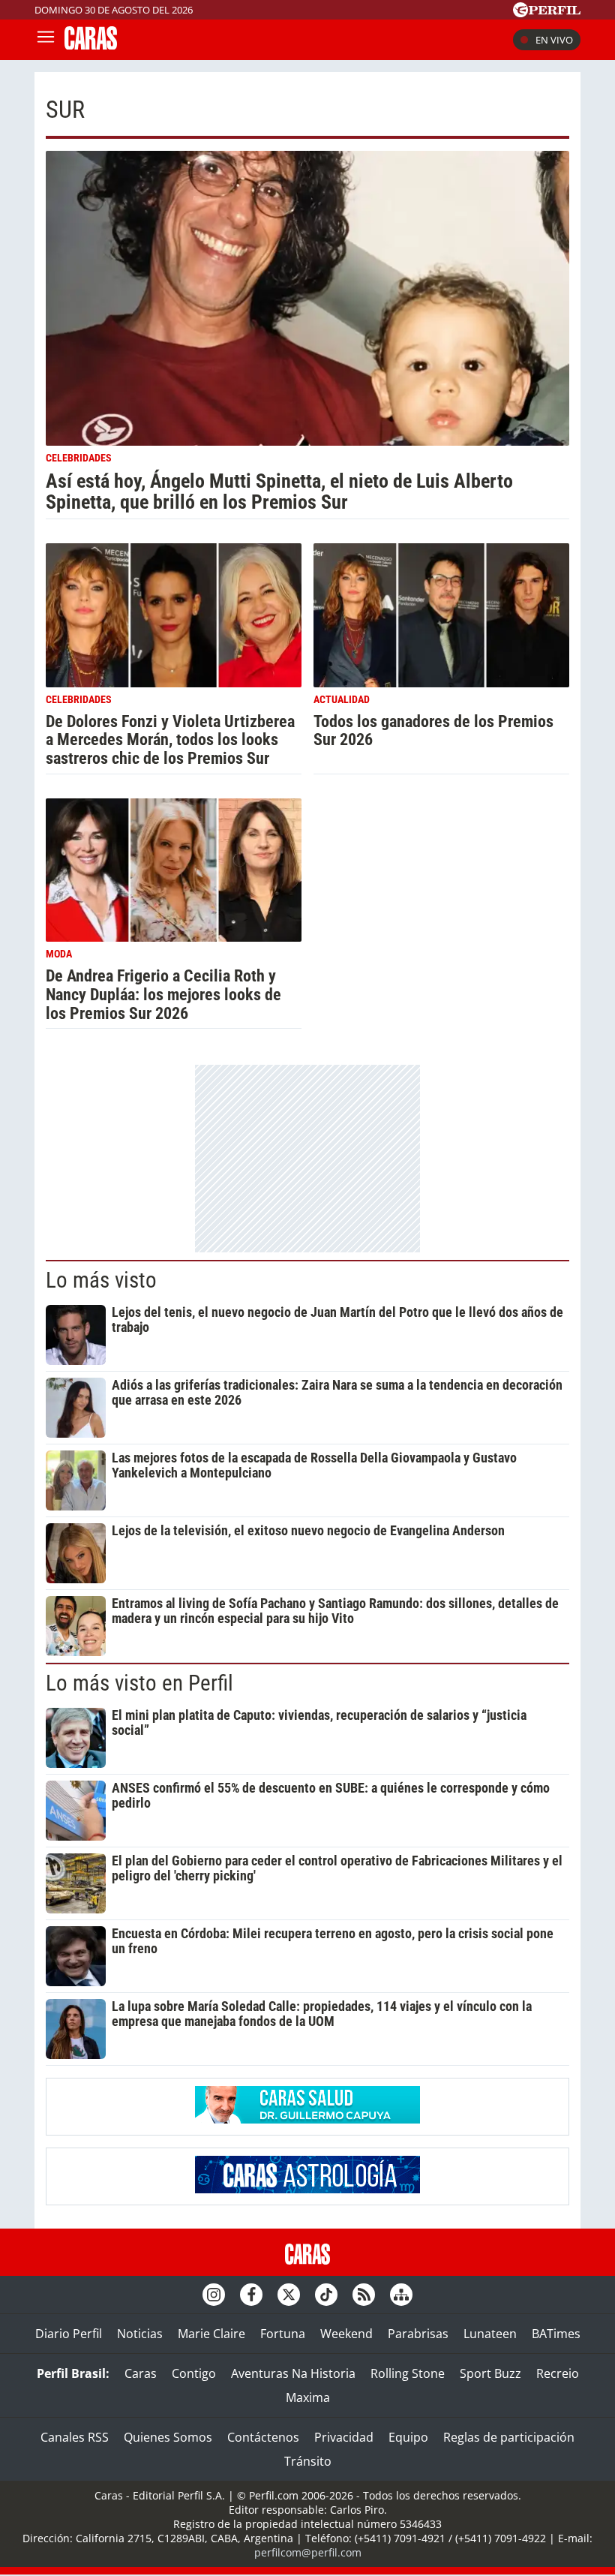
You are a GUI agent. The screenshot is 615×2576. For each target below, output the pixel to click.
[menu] (46, 40)
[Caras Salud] (307, 2119)
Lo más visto (101, 1280)
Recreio (558, 2373)
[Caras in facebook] (251, 2295)
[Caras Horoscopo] (307, 2189)
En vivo (554, 40)
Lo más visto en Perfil (139, 1683)
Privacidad (344, 2437)
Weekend (346, 2334)
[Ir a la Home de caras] (91, 45)
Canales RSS (75, 2437)
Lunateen (490, 2334)
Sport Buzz (490, 2373)
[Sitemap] (401, 2295)
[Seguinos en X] (289, 2295)
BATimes (556, 2334)
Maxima (308, 2397)
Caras (141, 2373)
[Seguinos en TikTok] (326, 2295)
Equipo (408, 2437)
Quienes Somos (168, 2437)
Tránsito (308, 2461)
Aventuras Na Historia (293, 2373)
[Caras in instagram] (214, 2295)
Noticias (140, 2334)
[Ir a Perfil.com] (547, 13)
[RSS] (364, 2295)
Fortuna (283, 2334)
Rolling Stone (408, 2373)
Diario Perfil (69, 2334)
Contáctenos (263, 2437)
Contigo (194, 2373)
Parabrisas (418, 2334)
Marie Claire (211, 2334)
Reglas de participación (509, 2437)
